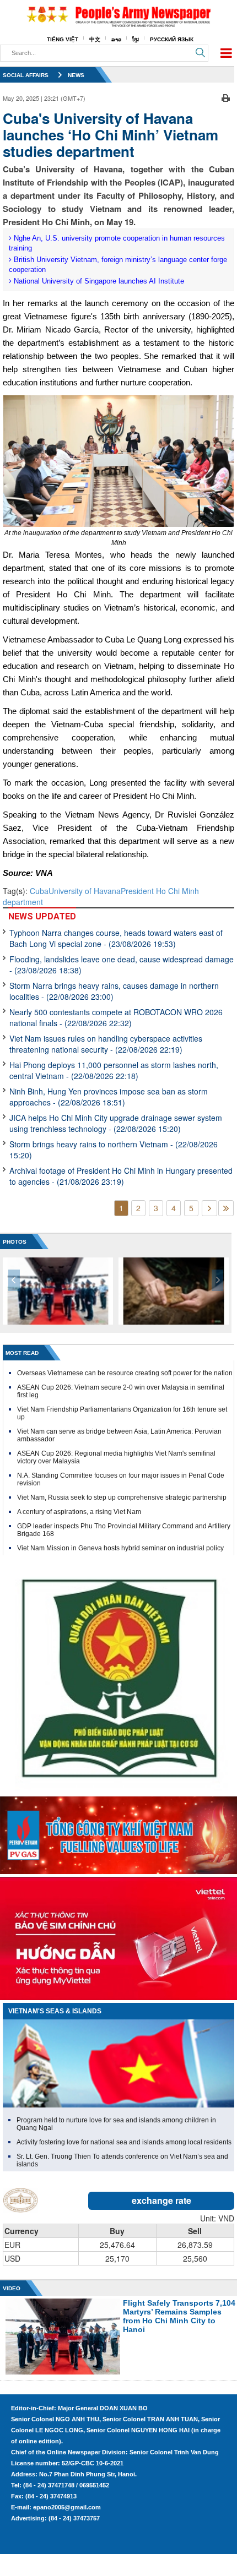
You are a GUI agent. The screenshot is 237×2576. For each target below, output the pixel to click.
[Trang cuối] (226, 1208)
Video (12, 2288)
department (23, 902)
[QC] (118, 1833)
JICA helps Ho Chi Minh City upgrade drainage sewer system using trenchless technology (116, 1123)
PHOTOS (15, 1242)
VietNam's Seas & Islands (55, 2011)
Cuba (39, 891)
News (76, 75)
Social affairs (26, 75)
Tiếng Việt (63, 39)
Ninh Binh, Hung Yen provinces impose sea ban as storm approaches (109, 1097)
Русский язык (172, 39)
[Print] (226, 97)
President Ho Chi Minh (160, 891)
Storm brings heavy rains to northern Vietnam (114, 1150)
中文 (95, 39)
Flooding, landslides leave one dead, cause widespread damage (122, 965)
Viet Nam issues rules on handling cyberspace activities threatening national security (106, 1044)
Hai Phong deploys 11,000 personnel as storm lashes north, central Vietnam (114, 1070)
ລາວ (116, 39)
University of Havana (85, 891)
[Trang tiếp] (209, 1208)
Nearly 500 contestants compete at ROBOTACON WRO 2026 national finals (116, 1017)
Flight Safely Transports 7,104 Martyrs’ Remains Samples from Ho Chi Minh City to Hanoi (179, 2316)
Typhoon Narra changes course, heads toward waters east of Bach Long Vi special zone (116, 938)
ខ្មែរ (136, 39)
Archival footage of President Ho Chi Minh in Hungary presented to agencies (121, 1176)
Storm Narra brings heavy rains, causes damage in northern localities (114, 991)
